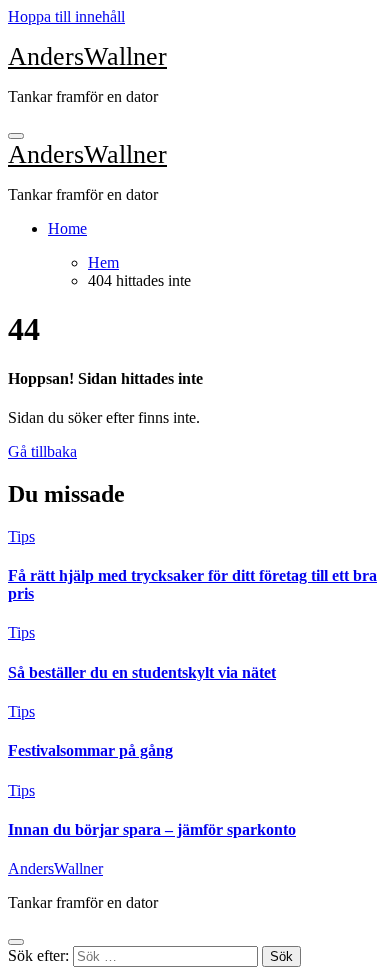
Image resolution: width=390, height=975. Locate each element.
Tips (21, 536)
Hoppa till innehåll (66, 16)
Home (67, 228)
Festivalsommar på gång (90, 750)
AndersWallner (87, 56)
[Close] (16, 942)
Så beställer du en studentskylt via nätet (142, 672)
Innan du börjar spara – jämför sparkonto (152, 829)
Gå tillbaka (42, 451)
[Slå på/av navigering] (16, 136)
